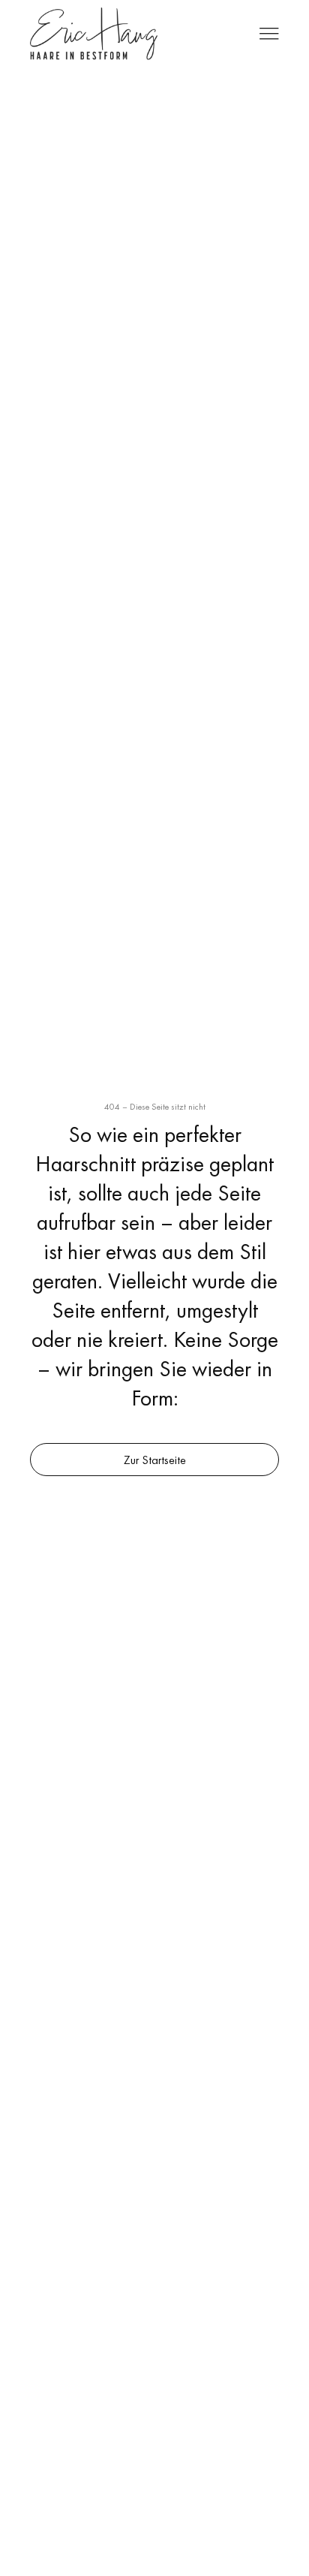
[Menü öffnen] (269, 34)
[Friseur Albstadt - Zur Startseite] (94, 34)
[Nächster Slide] (238, 572)
